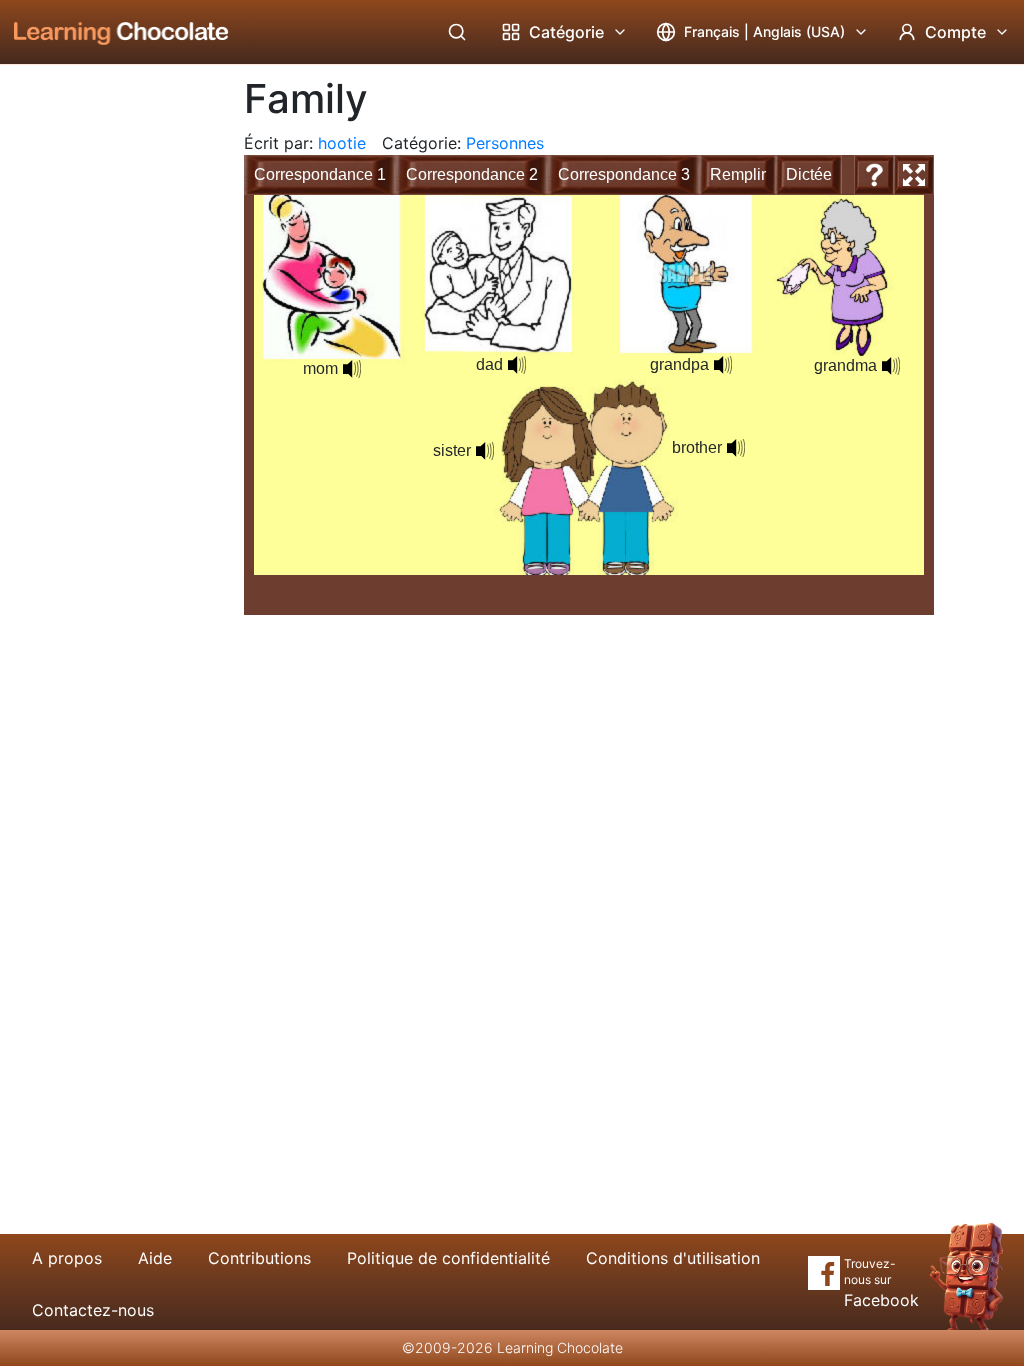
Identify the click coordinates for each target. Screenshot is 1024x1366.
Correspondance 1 (320, 174)
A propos (67, 1258)
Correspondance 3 (624, 174)
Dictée (809, 174)
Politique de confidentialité (448, 1258)
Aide (155, 1258)
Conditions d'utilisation (673, 1258)
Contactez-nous (93, 1310)
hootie (342, 143)
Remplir (738, 174)
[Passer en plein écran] (914, 175)
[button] (723, 365)
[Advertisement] (106, 395)
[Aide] (874, 175)
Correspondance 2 (472, 174)
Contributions (259, 1258)
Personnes (505, 143)
